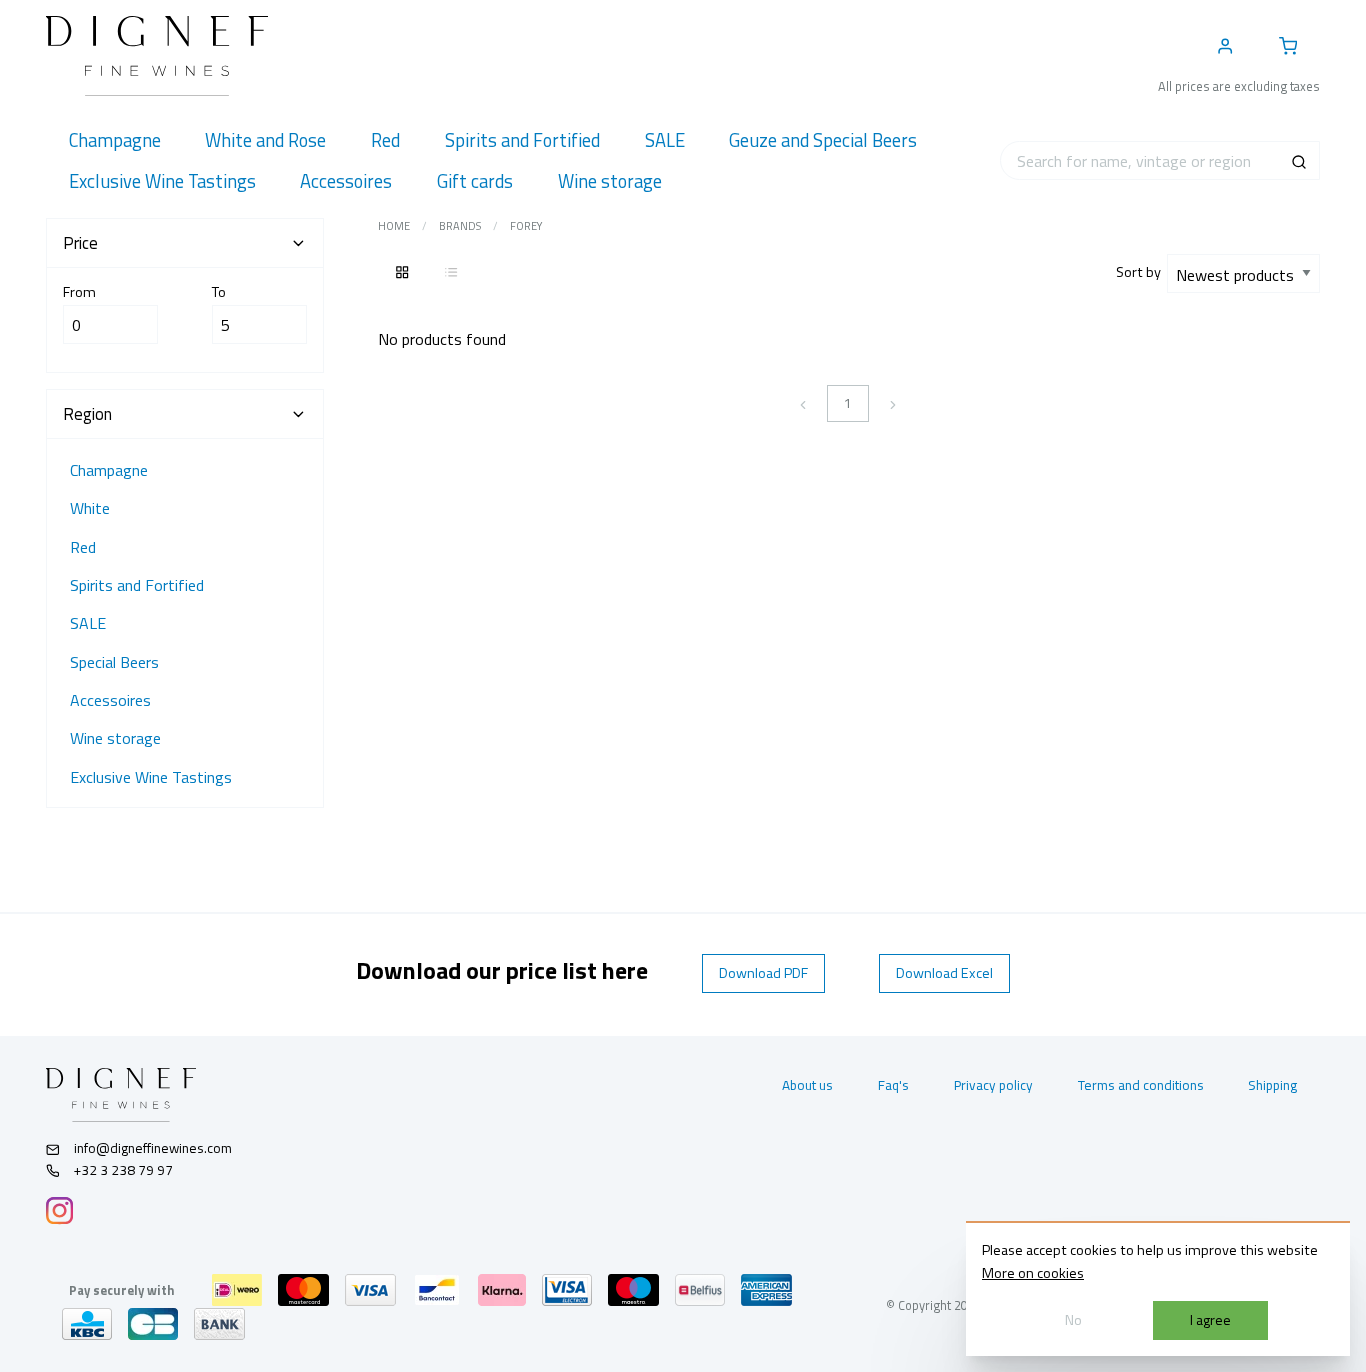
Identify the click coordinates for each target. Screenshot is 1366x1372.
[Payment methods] (237, 1290)
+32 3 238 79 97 (122, 1170)
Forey (526, 226)
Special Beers (114, 662)
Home (394, 226)
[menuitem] (114, 140)
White (90, 508)
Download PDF (763, 973)
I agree (1210, 1320)
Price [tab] (80, 243)
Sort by (1141, 272)
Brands (460, 226)
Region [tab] (87, 414)
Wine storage (115, 738)
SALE (88, 623)
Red (83, 547)
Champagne (109, 470)
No (1073, 1320)
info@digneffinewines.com (153, 1148)
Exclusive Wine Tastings (151, 777)
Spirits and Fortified (137, 585)
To (219, 292)
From (79, 292)
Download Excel (944, 973)
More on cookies (1033, 1273)
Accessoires (110, 700)
